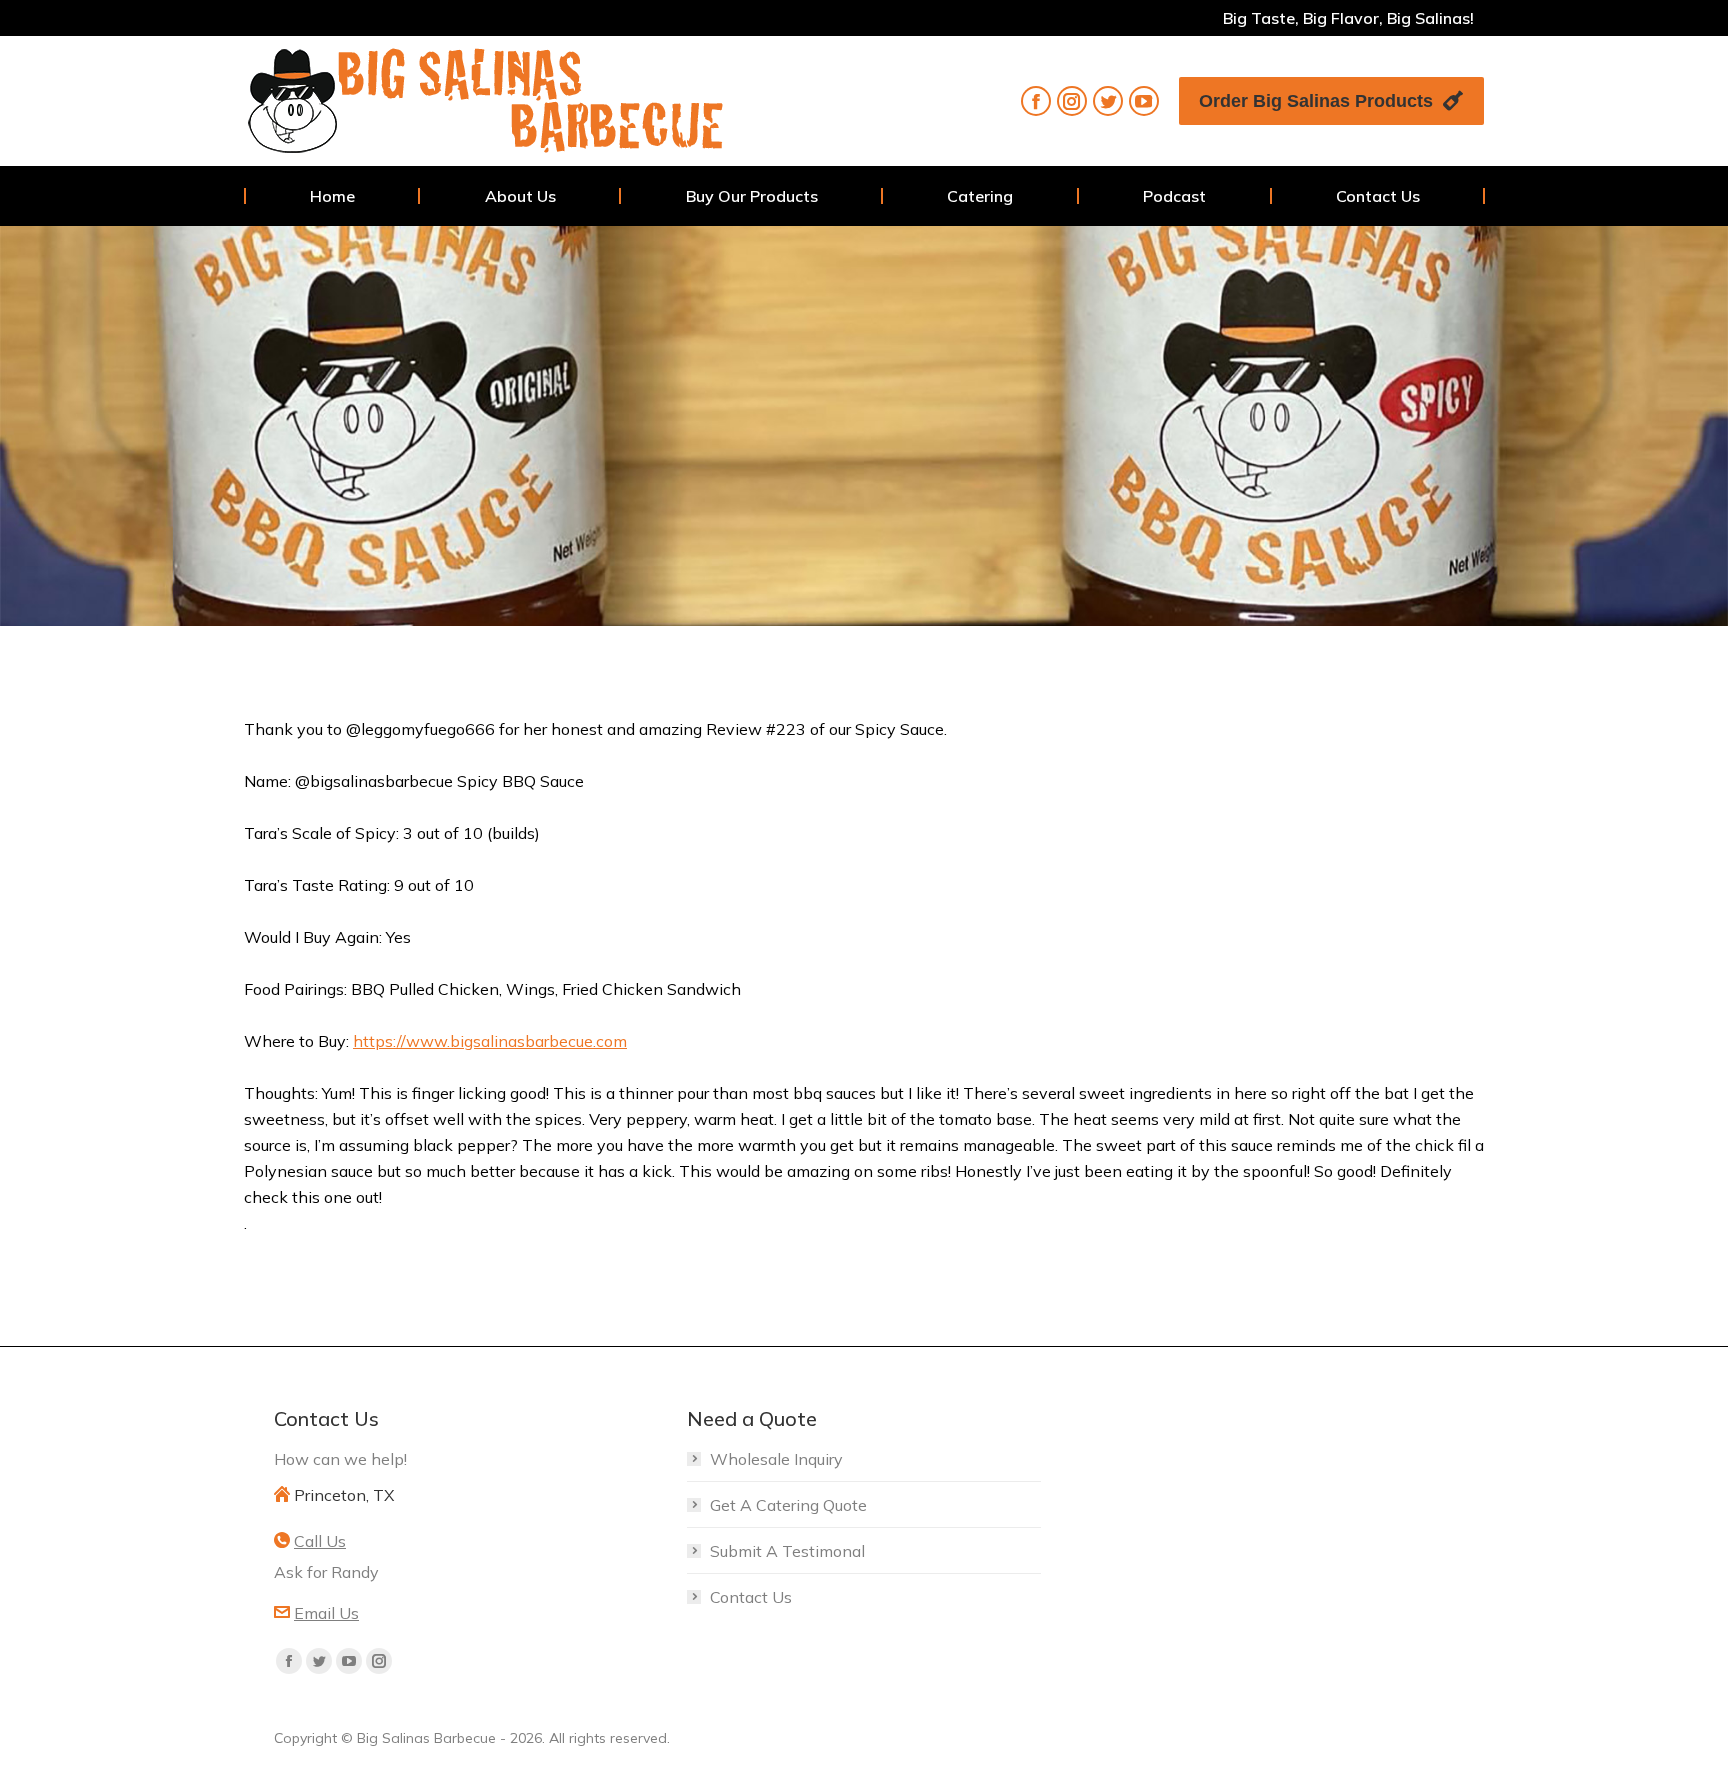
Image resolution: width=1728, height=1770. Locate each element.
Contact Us (751, 1597)
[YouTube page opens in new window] (1144, 101)
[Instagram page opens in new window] (1072, 101)
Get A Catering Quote (788, 1505)
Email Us (326, 1613)
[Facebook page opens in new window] (1036, 101)
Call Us (320, 1541)
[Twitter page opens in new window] (1108, 101)
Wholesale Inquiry (776, 1459)
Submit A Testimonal (787, 1551)
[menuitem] (332, 196)
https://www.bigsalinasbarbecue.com (490, 1041)
